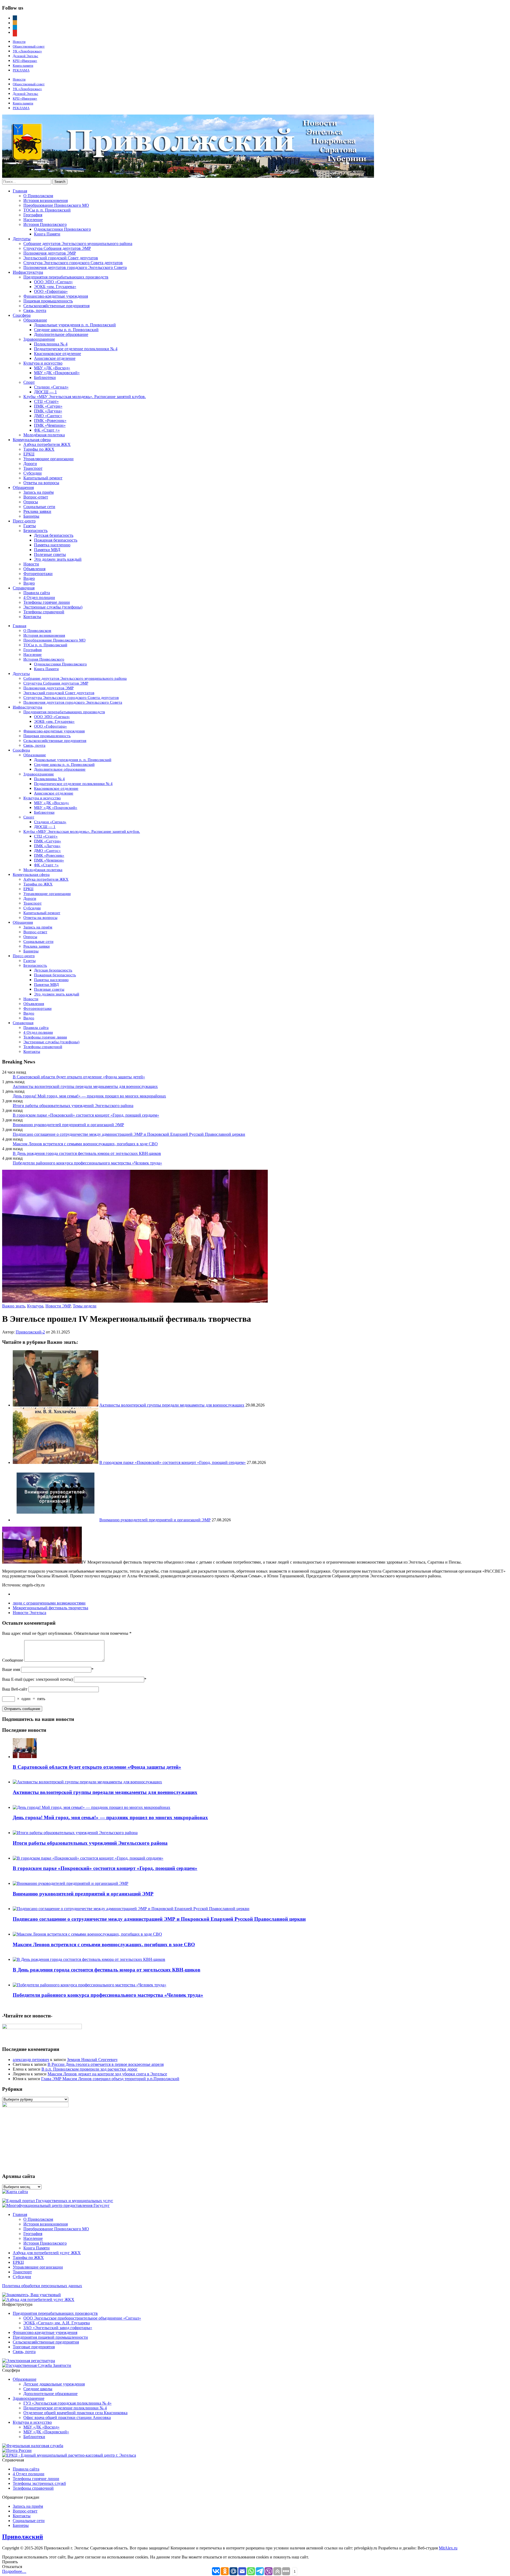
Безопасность (35, 531)
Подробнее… (14, 2571)
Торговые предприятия (34, 2347)
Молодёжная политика (44, 435)
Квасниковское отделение (58, 354)
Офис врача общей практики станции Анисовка (67, 2417)
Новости (19, 42)
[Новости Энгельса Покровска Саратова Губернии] (188, 176)
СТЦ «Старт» (46, 401)
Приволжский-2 (30, 1332)
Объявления (34, 569)
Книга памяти (23, 66)
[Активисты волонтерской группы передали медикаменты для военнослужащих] (56, 1405)
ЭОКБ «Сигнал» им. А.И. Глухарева (57, 2323)
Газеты (30, 526)
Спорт (29, 382)
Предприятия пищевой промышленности (50, 2337)
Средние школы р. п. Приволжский (66, 330)
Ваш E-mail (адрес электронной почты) (37, 1679)
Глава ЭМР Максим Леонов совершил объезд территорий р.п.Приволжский (110, 2079)
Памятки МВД (47, 550)
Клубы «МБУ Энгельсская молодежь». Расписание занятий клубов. (85, 397)
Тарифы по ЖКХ (39, 449)
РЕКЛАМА (21, 70)
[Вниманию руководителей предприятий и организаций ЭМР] (56, 1520)
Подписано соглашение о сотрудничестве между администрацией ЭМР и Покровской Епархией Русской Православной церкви (129, 1134)
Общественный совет (29, 46)
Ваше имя (11, 1669)
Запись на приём (39, 492)
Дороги (30, 464)
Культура (35, 1306)
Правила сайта (37, 593)
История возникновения (46, 200)
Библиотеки (45, 377)
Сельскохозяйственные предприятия (56, 306)
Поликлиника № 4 (51, 344)
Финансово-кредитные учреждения (56, 296)
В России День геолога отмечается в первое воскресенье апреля (106, 2064)
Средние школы (38, 2389)
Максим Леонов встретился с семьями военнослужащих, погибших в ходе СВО (85, 1144)
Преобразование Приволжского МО (56, 205)
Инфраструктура (28, 272)
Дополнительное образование (61, 334)
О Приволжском (38, 196)
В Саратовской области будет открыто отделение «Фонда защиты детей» (79, 1077)
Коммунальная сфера (32, 440)
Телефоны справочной (44, 612)
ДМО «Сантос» (48, 416)
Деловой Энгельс (25, 56)
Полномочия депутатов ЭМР (50, 253)
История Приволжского (45, 224)
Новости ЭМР (58, 1306)
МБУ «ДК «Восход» (52, 368)
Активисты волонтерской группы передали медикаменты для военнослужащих (85, 1086)
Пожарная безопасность (56, 540)
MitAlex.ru (448, 2548)
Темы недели (85, 1306)
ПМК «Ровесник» (50, 421)
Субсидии (33, 473)
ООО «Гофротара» (51, 291)
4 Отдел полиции (39, 597)
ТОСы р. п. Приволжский (47, 210)
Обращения (23, 487)
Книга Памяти (47, 234)
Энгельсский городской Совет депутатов (61, 258)
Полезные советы (50, 554)
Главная (20, 191)
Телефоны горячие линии (47, 602)
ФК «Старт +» (47, 430)
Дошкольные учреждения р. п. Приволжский (75, 325)
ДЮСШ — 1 (45, 392)
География (33, 215)
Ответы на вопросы (41, 483)
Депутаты (22, 239)
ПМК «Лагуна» (48, 411)
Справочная (24, 588)
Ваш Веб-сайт (15, 1689)
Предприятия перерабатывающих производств (66, 277)
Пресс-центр (24, 521)
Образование (35, 320)
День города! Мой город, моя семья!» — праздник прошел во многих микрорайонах (89, 1096)
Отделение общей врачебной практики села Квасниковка (75, 2413)
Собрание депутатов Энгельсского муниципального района (78, 244)
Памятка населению (52, 545)
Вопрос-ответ (36, 497)
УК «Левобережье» (27, 51)
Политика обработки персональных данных (42, 2286)
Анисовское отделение (55, 358)
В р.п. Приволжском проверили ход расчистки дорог (90, 2069)
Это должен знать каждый (58, 559)
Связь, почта (35, 311)
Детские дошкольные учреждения (54, 2384)
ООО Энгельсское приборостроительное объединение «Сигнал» (82, 2318)
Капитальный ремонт (43, 478)
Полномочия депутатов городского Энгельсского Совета (75, 267)
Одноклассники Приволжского (62, 229)
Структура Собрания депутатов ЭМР (57, 248)
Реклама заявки (37, 511)
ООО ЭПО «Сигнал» (53, 282)
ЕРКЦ (29, 454)
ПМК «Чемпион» (50, 425)
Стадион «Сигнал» (51, 387)
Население (33, 220)
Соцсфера (22, 315)
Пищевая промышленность (48, 301)
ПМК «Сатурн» (48, 406)
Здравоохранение (39, 339)
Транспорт (33, 468)
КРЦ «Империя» (25, 61)
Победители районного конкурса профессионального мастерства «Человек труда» (87, 1163)
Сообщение (13, 1660)
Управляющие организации (48, 459)
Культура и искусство (43, 363)
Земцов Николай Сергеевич (92, 2060)
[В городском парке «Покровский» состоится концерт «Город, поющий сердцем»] (56, 1462)
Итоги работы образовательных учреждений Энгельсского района (73, 1106)
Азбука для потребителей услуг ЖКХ (47, 2253)
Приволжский (23, 2537)
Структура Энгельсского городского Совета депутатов (73, 263)
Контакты (32, 617)
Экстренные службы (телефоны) (53, 607)
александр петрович (31, 2060)
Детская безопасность (54, 535)
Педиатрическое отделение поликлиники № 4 (76, 349)
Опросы (31, 502)
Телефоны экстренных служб (39, 2483)
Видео (29, 578)
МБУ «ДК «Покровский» (57, 373)
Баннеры (31, 516)
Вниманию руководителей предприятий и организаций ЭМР (68, 1125)
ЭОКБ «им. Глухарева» (55, 287)
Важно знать (14, 1306)
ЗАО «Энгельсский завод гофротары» (58, 2328)
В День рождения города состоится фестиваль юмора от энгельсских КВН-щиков (87, 1153)
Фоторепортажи (38, 574)
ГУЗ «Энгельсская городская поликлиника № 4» (67, 2403)
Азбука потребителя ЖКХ (47, 444)
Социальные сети (39, 507)
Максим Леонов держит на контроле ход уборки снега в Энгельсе (107, 2074)
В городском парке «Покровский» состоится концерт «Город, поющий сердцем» (86, 1115)
